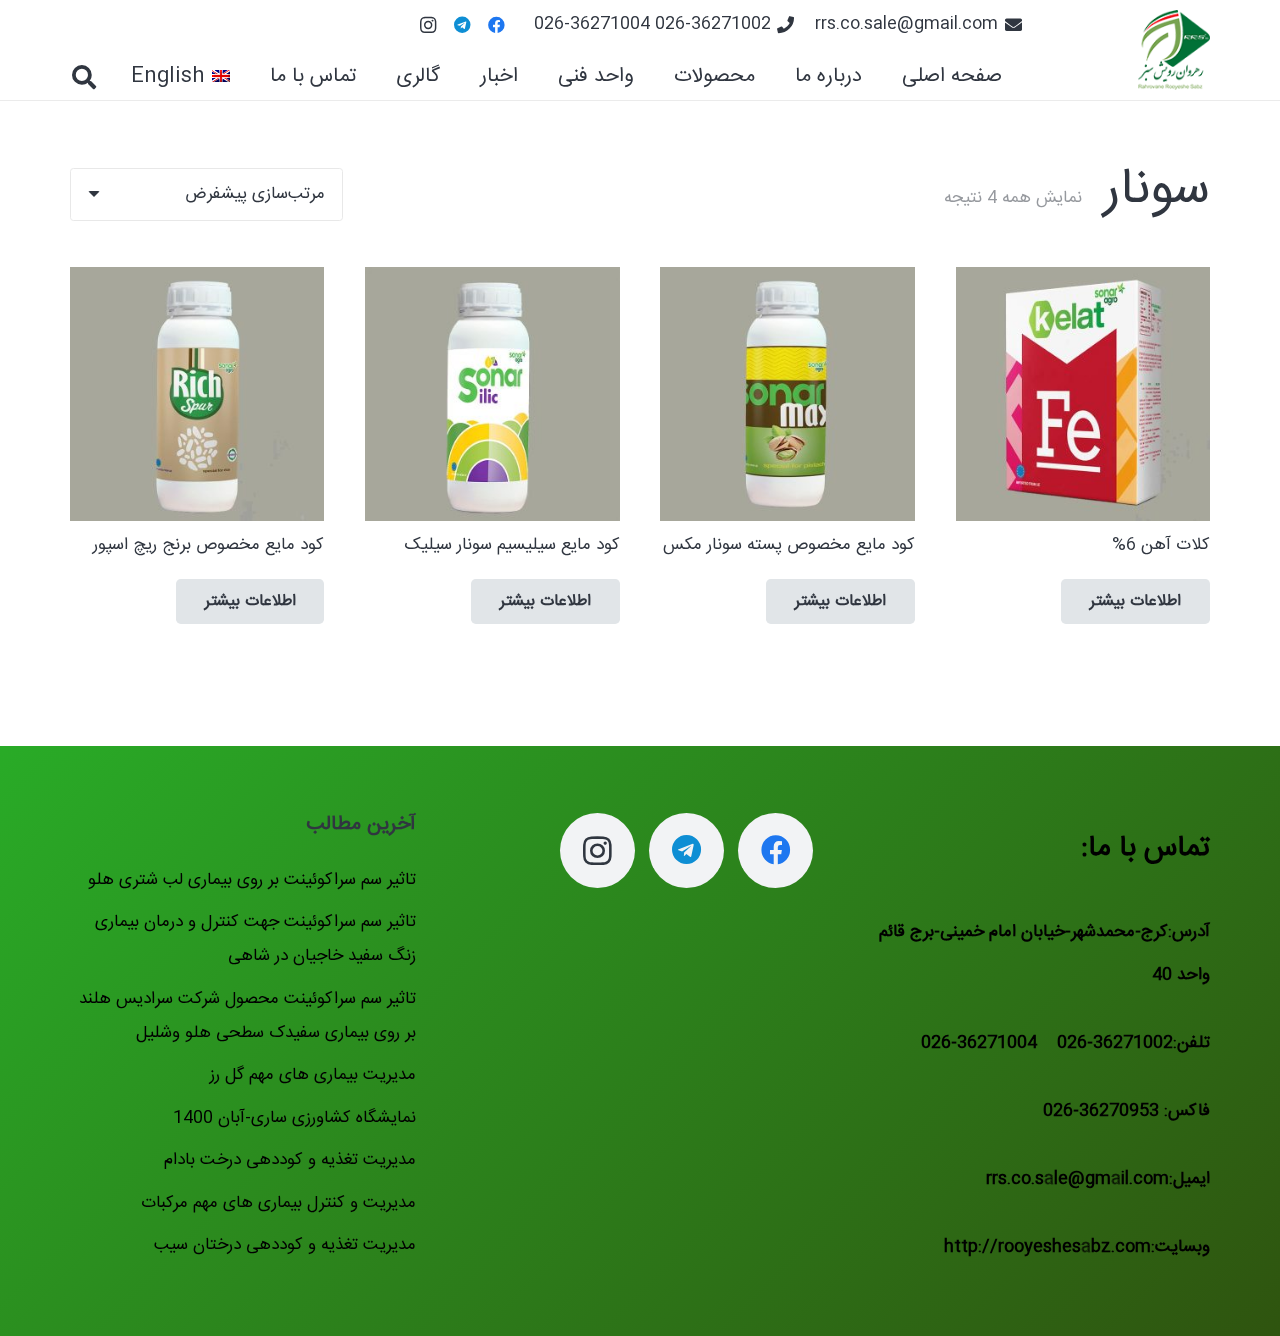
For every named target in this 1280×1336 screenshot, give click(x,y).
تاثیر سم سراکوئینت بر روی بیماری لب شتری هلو (252, 880)
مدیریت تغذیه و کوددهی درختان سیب (285, 1245)
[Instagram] (428, 25)
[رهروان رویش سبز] (1174, 50)
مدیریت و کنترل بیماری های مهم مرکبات (278, 1203)
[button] (657, 77)
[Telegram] (462, 25)
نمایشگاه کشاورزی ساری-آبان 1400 (294, 1118)
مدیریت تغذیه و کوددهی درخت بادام (290, 1160)
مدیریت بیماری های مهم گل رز (313, 1075)
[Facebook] (496, 25)
